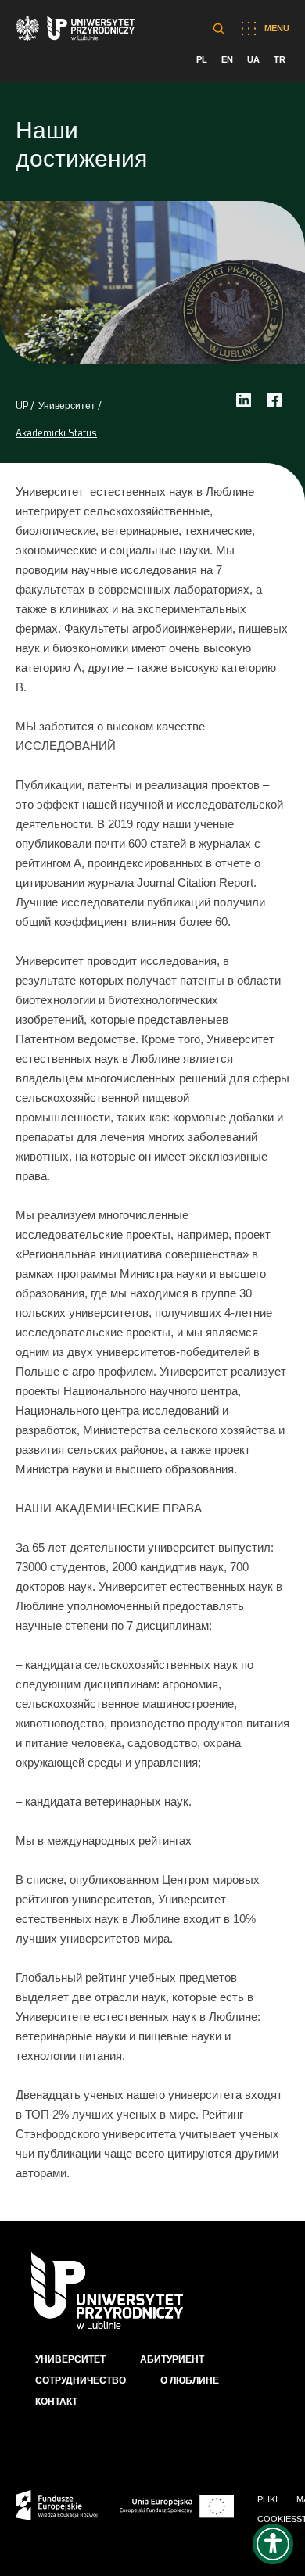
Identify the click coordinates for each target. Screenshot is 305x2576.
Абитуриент (172, 2359)
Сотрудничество (81, 2380)
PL (202, 59)
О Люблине (190, 2380)
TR (280, 59)
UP (22, 406)
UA (253, 59)
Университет (67, 406)
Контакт (56, 2402)
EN (227, 59)
